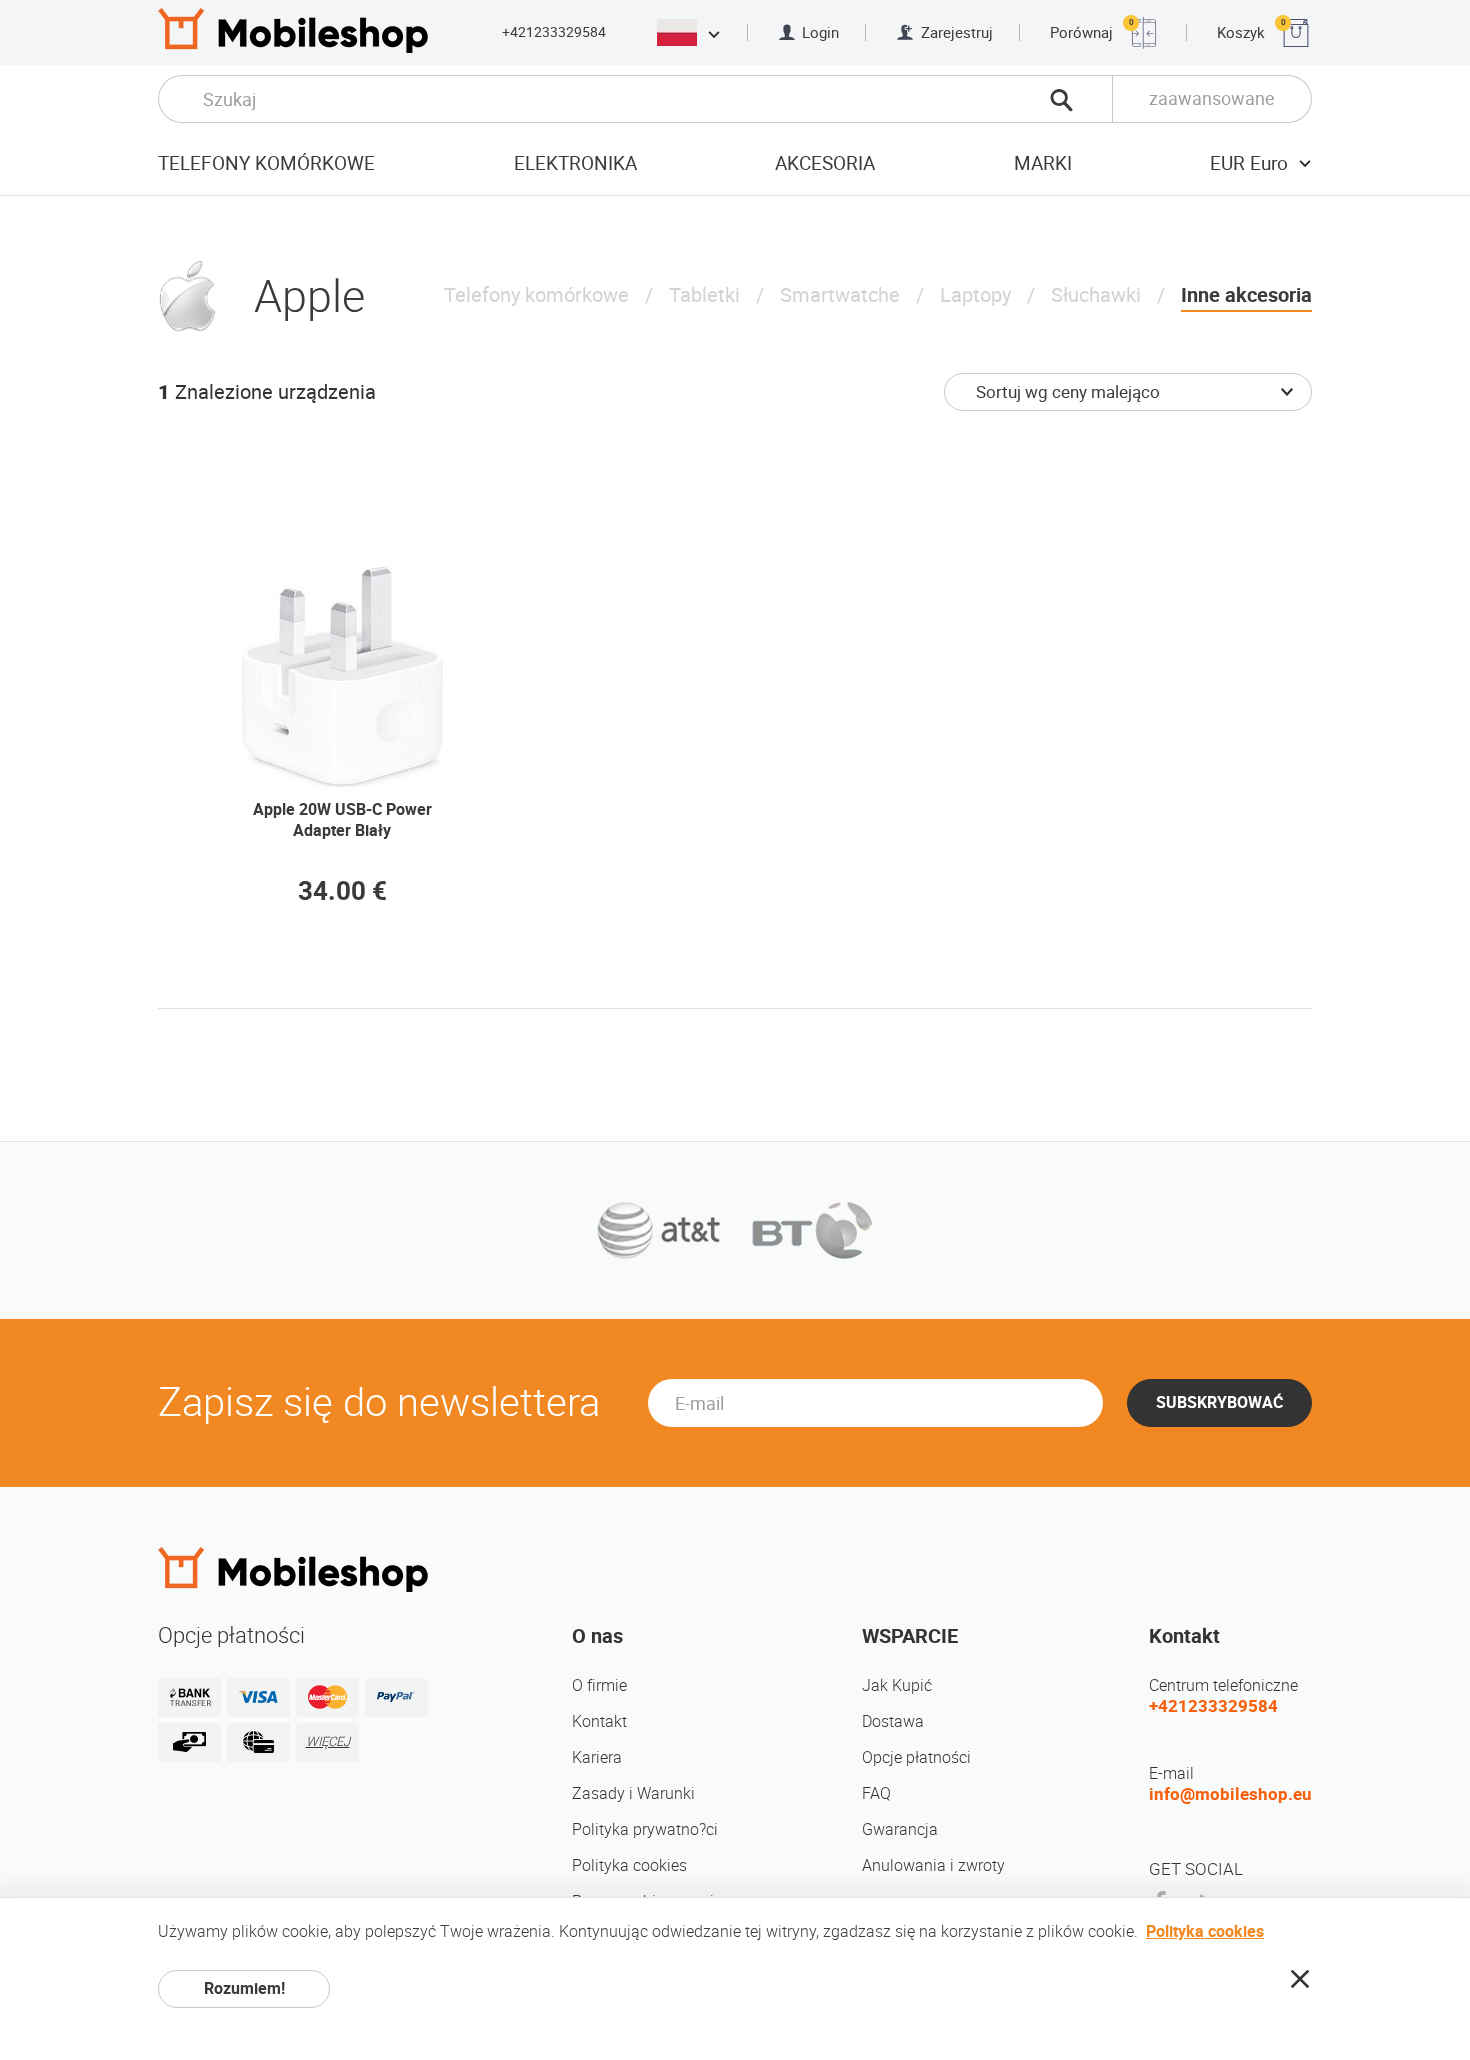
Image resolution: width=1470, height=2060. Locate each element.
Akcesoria (825, 163)
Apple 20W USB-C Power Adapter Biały (342, 820)
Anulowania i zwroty (933, 1865)
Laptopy (975, 295)
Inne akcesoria (1246, 295)
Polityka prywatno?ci (645, 1829)
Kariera (597, 1757)
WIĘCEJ (328, 1741)
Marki (1043, 163)
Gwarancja (900, 1829)
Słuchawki (1096, 295)
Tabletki (704, 295)
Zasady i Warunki (633, 1793)
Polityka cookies (629, 1865)
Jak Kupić (897, 1685)
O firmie (599, 1685)
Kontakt (599, 1721)
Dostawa (893, 1721)
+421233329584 (554, 32)
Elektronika (575, 163)
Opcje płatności (916, 1757)
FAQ (876, 1793)
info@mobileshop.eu (1230, 1794)
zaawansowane (1212, 98)
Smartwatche (840, 295)
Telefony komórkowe (266, 163)
